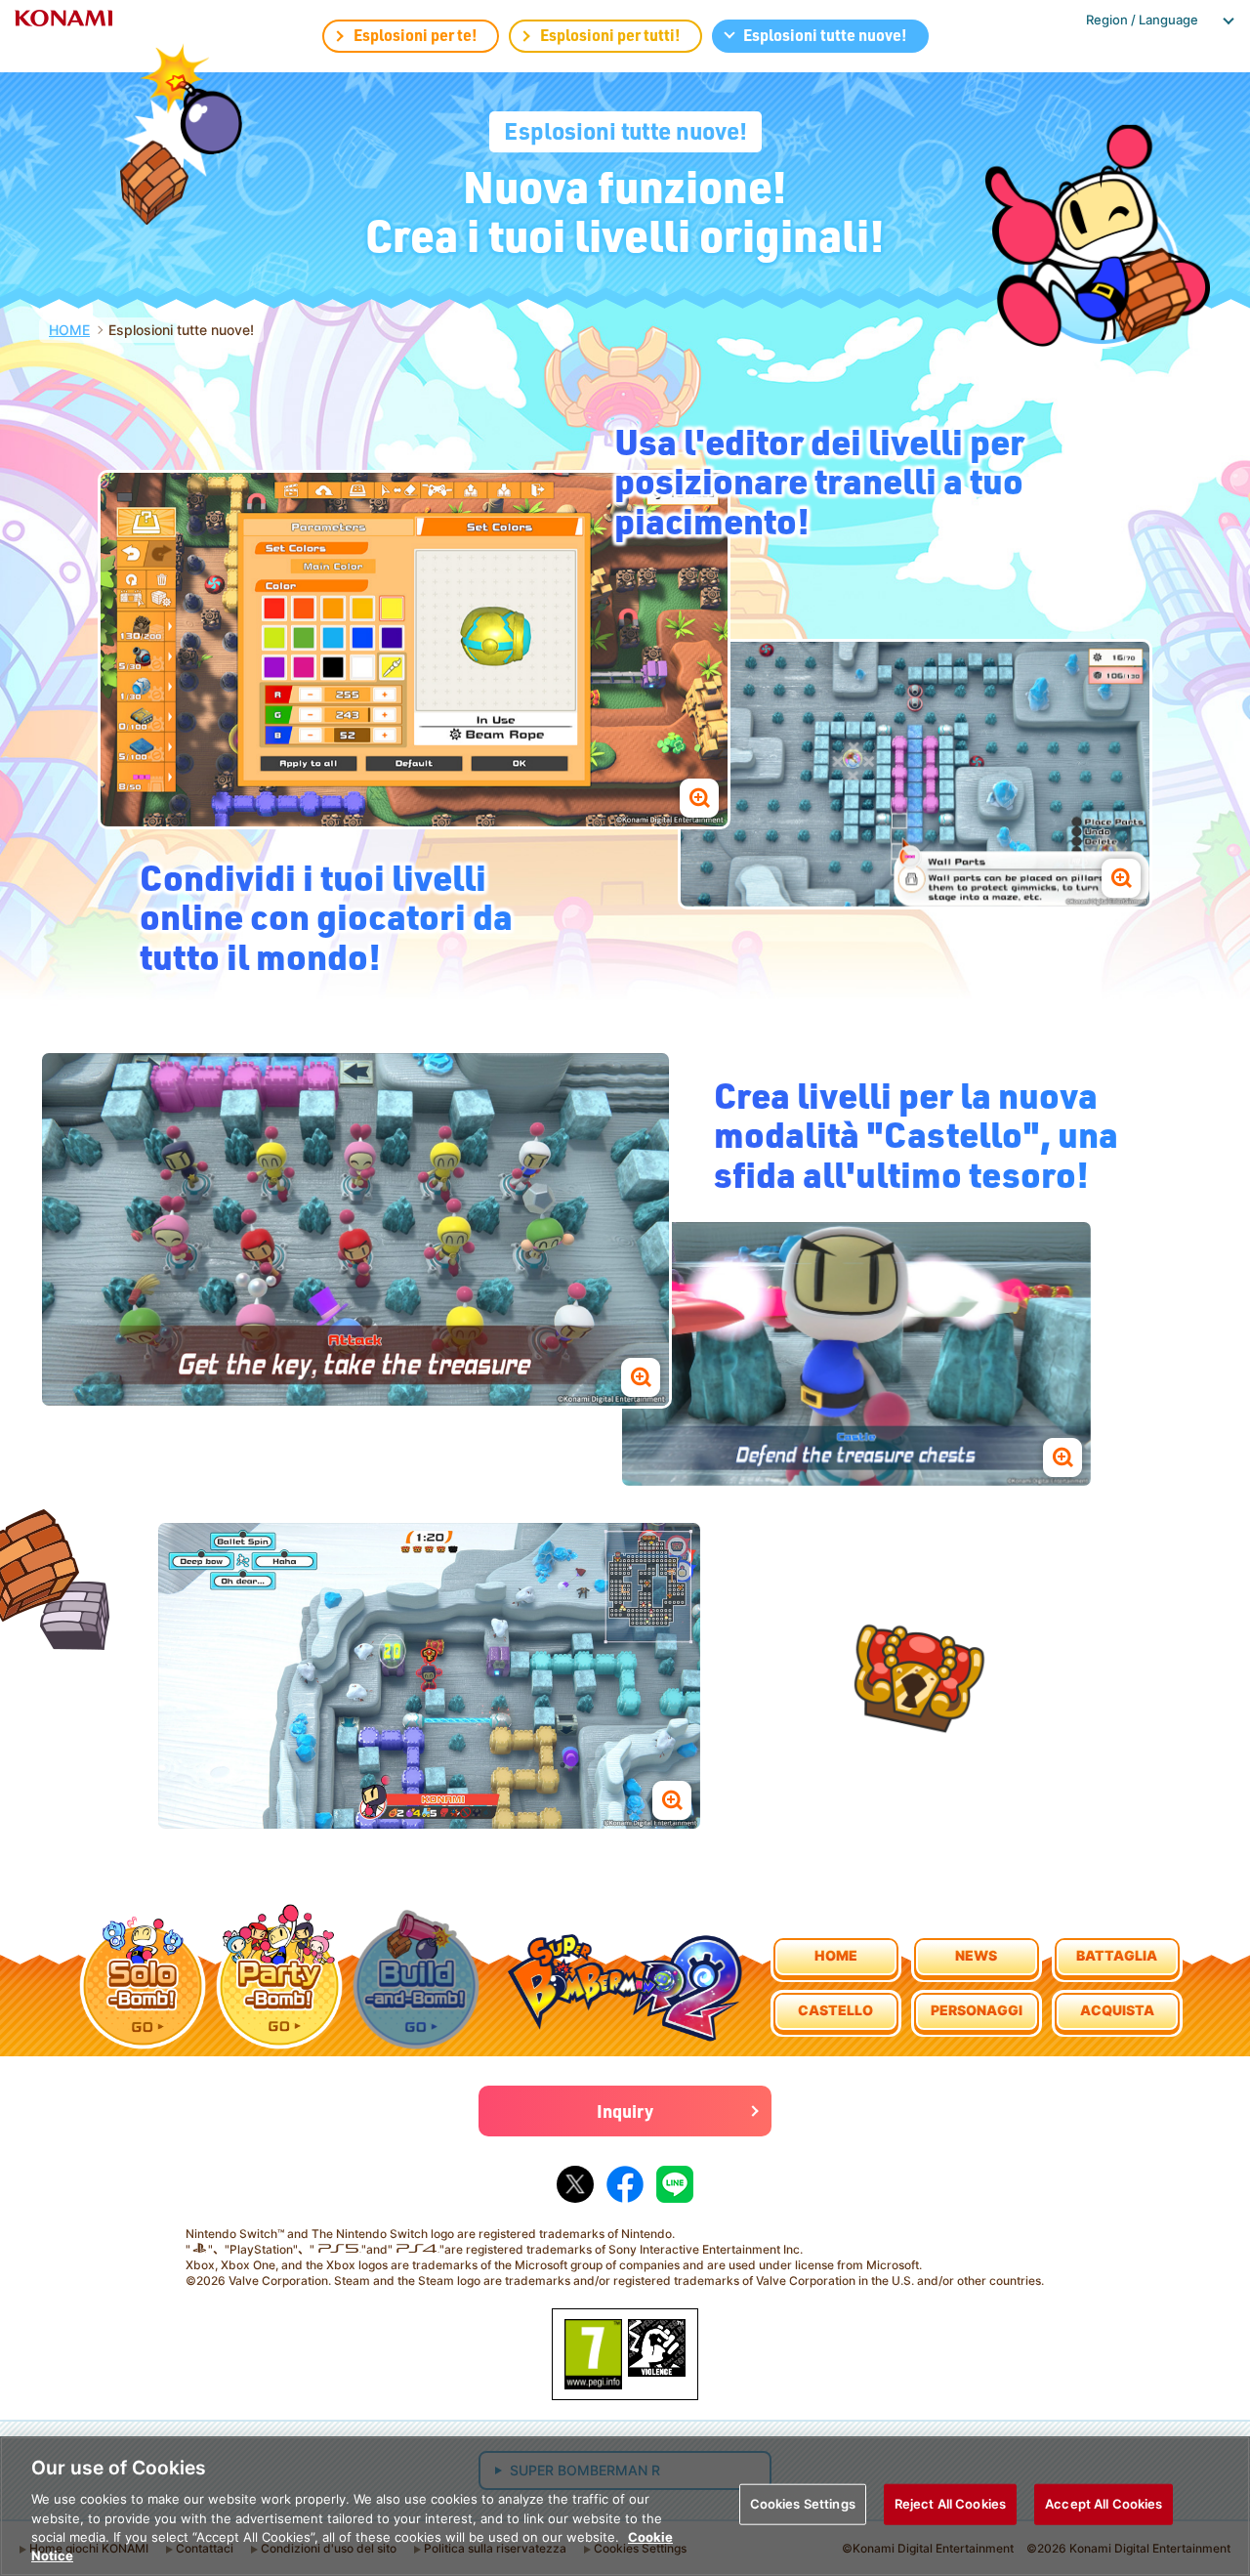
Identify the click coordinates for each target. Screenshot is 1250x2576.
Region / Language (1142, 20)
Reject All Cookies (950, 2504)
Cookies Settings (803, 2504)
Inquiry (625, 2111)
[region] (625, 2506)
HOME (69, 330)
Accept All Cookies (1104, 2504)
